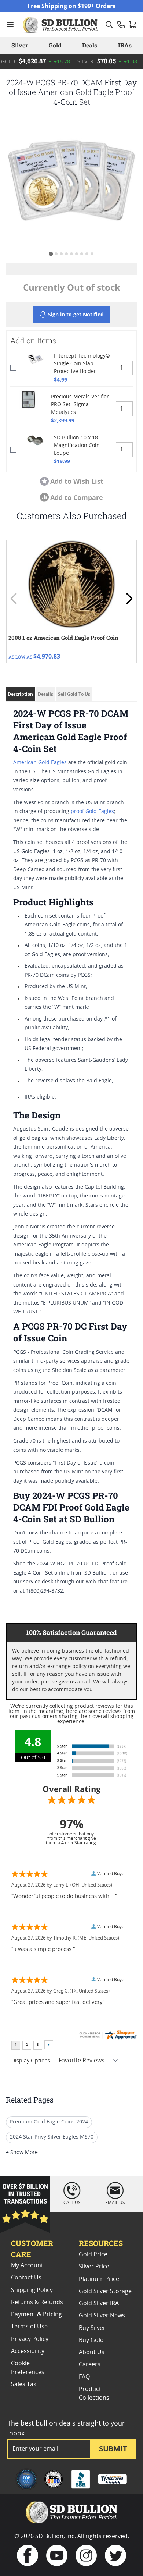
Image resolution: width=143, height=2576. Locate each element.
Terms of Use (29, 2327)
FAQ (84, 2377)
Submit (113, 2449)
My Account (27, 2265)
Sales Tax (24, 2384)
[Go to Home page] (61, 25)
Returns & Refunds (37, 2302)
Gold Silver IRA (99, 2303)
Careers (90, 2364)
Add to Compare (77, 497)
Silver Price (94, 2267)
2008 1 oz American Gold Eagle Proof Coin (63, 638)
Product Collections (94, 2394)
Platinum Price (99, 2279)
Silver (20, 45)
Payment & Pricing (36, 2314)
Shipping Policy (32, 2290)
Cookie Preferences (28, 2368)
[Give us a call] (121, 25)
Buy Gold (91, 2340)
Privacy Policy (30, 2339)
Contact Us (26, 2278)
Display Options (31, 2061)
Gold (55, 45)
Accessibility (28, 2351)
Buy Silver (92, 2328)
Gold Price (93, 2254)
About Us (92, 2352)
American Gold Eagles (40, 763)
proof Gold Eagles (92, 812)
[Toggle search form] (109, 25)
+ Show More (22, 2153)
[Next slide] (129, 599)
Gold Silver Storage (105, 2291)
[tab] (51, 254)
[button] (71, 181)
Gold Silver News (102, 2316)
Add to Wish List (77, 481)
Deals (90, 45)
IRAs (125, 45)
